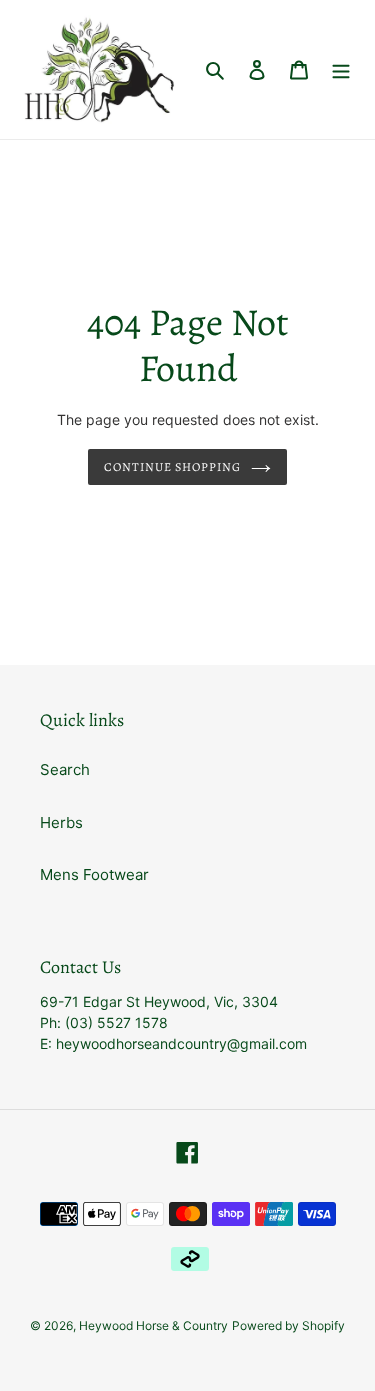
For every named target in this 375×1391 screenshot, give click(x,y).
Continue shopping (172, 467)
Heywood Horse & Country (153, 1325)
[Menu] (341, 69)
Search (65, 769)
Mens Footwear (94, 874)
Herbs (61, 822)
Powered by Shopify (288, 1325)
